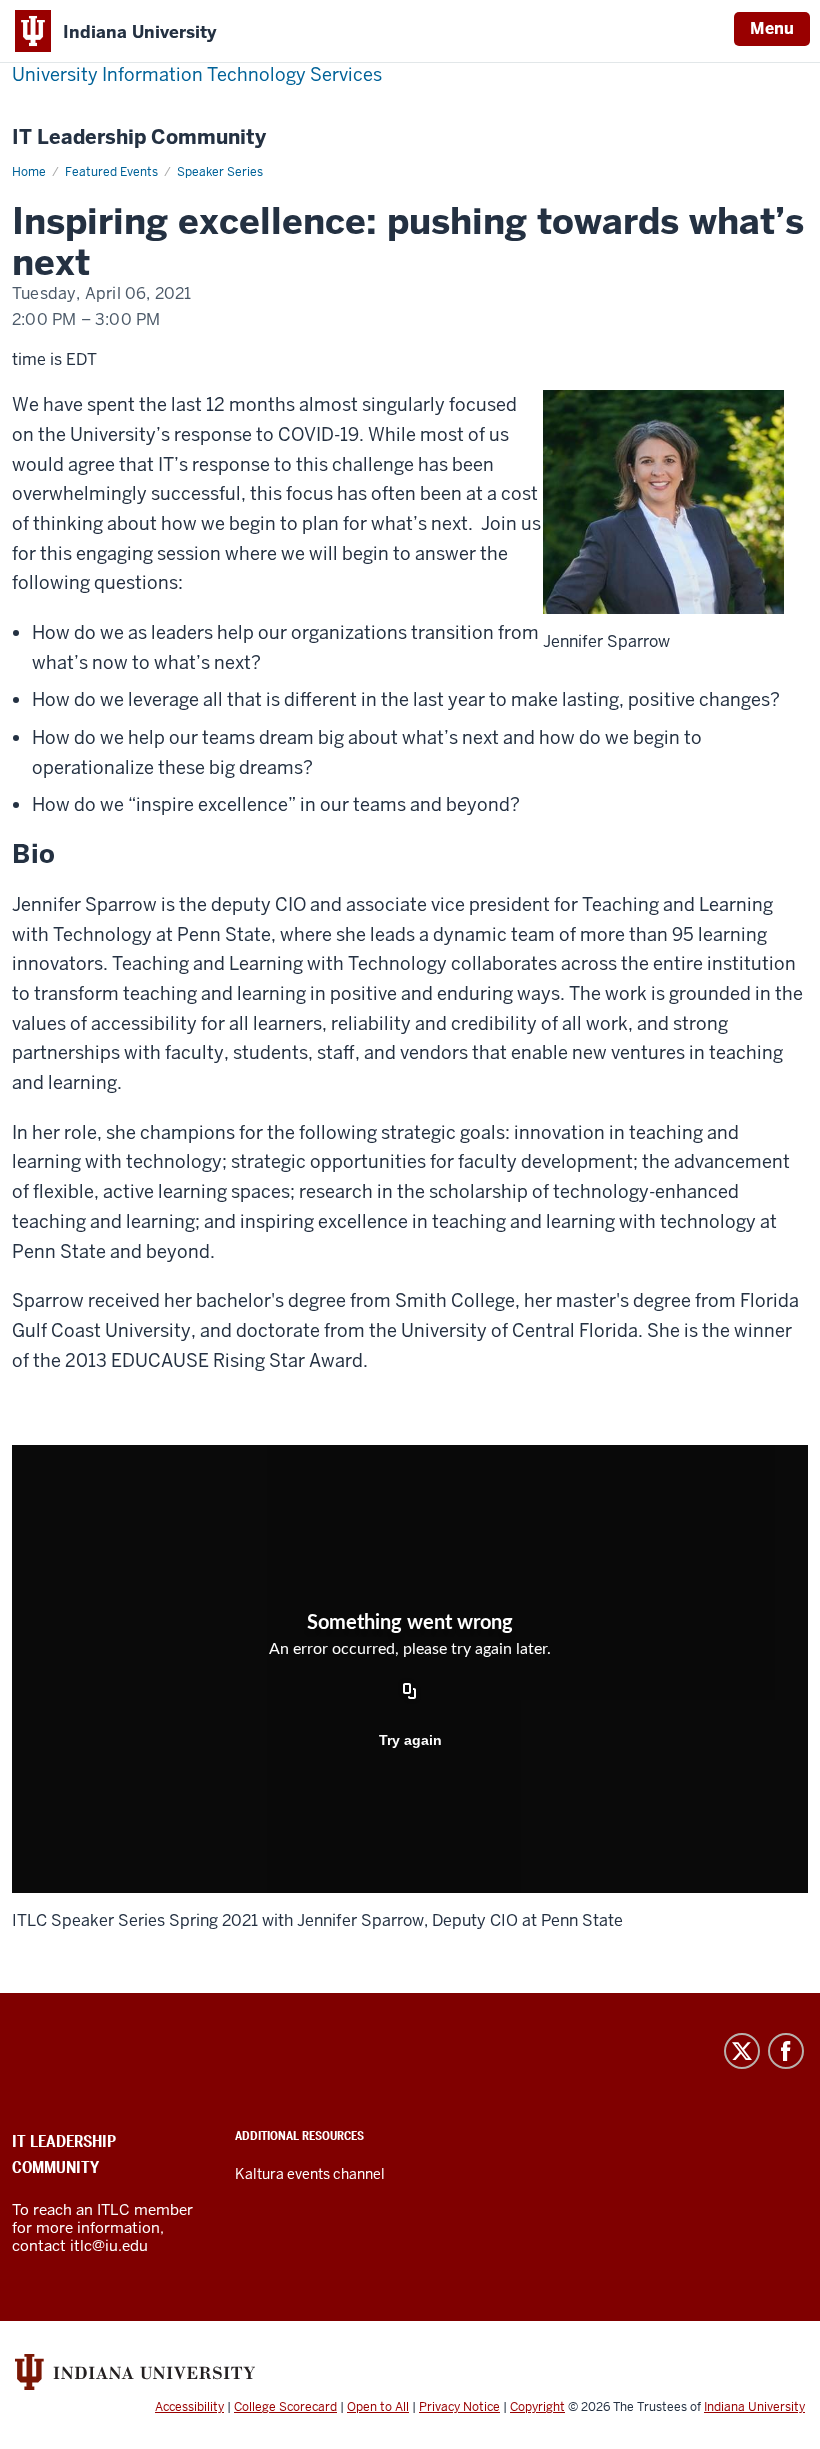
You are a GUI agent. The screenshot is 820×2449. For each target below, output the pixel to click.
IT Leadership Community (139, 137)
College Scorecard (285, 2407)
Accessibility (189, 2407)
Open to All (378, 2407)
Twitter (742, 2051)
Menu (772, 28)
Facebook (786, 2051)
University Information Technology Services (197, 74)
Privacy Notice (459, 2407)
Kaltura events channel (310, 2174)
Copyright (537, 2407)
